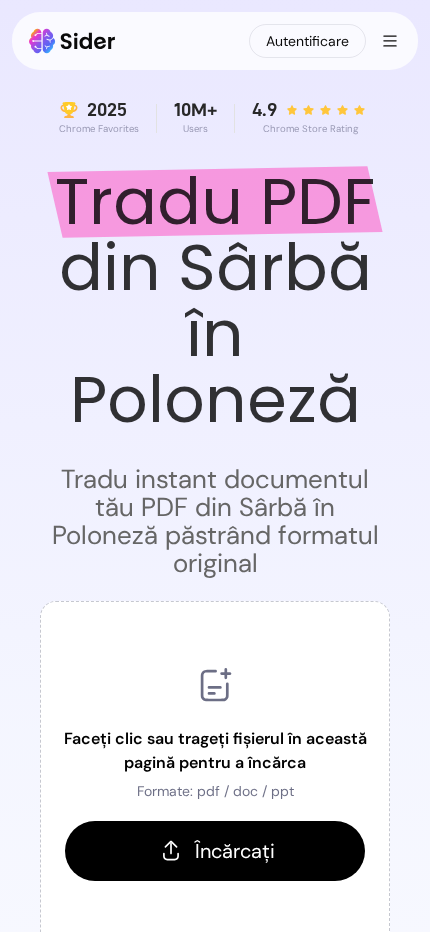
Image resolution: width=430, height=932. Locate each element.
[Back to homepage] (72, 41)
